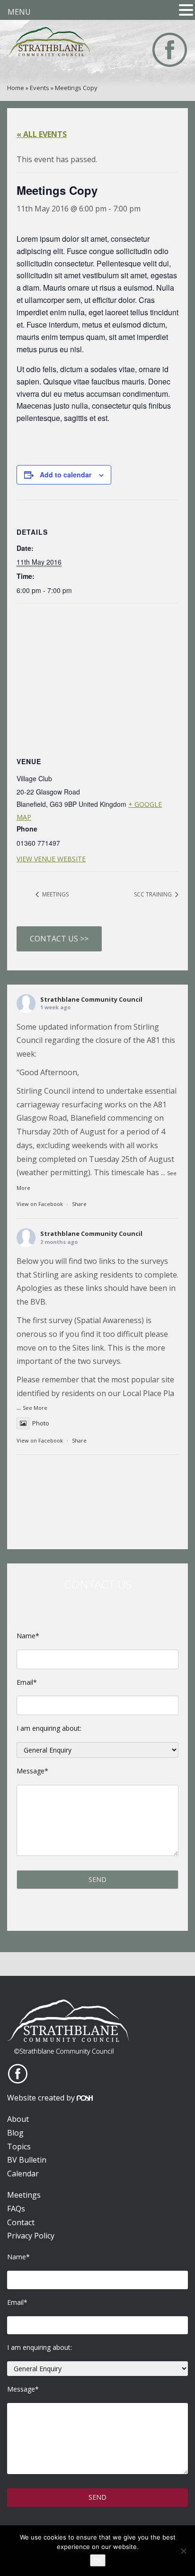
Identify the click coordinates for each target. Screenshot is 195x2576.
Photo (41, 1423)
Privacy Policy (31, 2236)
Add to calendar (66, 475)
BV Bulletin (27, 2160)
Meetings (55, 894)
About (18, 2119)
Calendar (23, 2174)
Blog (15, 2133)
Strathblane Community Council (91, 999)
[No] (183, 2551)
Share (79, 1204)
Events (40, 88)
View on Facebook (40, 1204)
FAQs (16, 2209)
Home (16, 88)
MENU (19, 12)
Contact (21, 2222)
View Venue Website (51, 859)
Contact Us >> (59, 939)
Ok (98, 2560)
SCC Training (154, 894)
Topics (19, 2147)
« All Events (42, 134)
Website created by (42, 2098)
